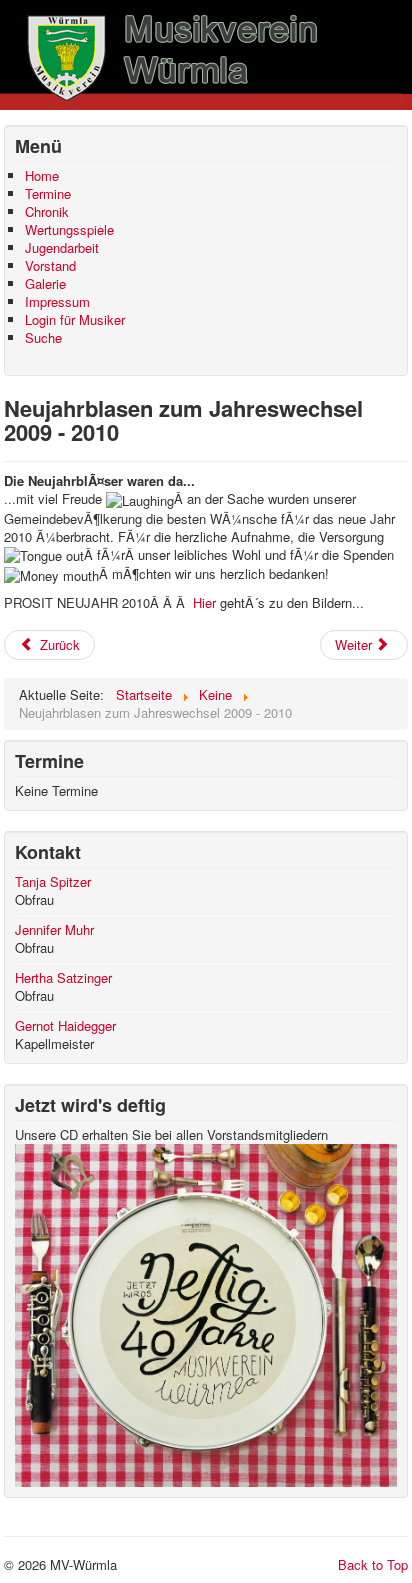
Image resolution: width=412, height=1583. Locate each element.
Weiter (355, 644)
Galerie (45, 284)
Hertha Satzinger (63, 977)
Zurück (58, 644)
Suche (43, 338)
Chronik (47, 212)
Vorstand (50, 266)
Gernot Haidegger (65, 1025)
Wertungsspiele (69, 230)
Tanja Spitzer (53, 881)
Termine (48, 194)
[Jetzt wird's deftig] (206, 1313)
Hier (204, 602)
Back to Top (373, 1564)
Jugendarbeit (62, 248)
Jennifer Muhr (54, 929)
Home (42, 176)
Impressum (57, 302)
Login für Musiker (75, 320)
